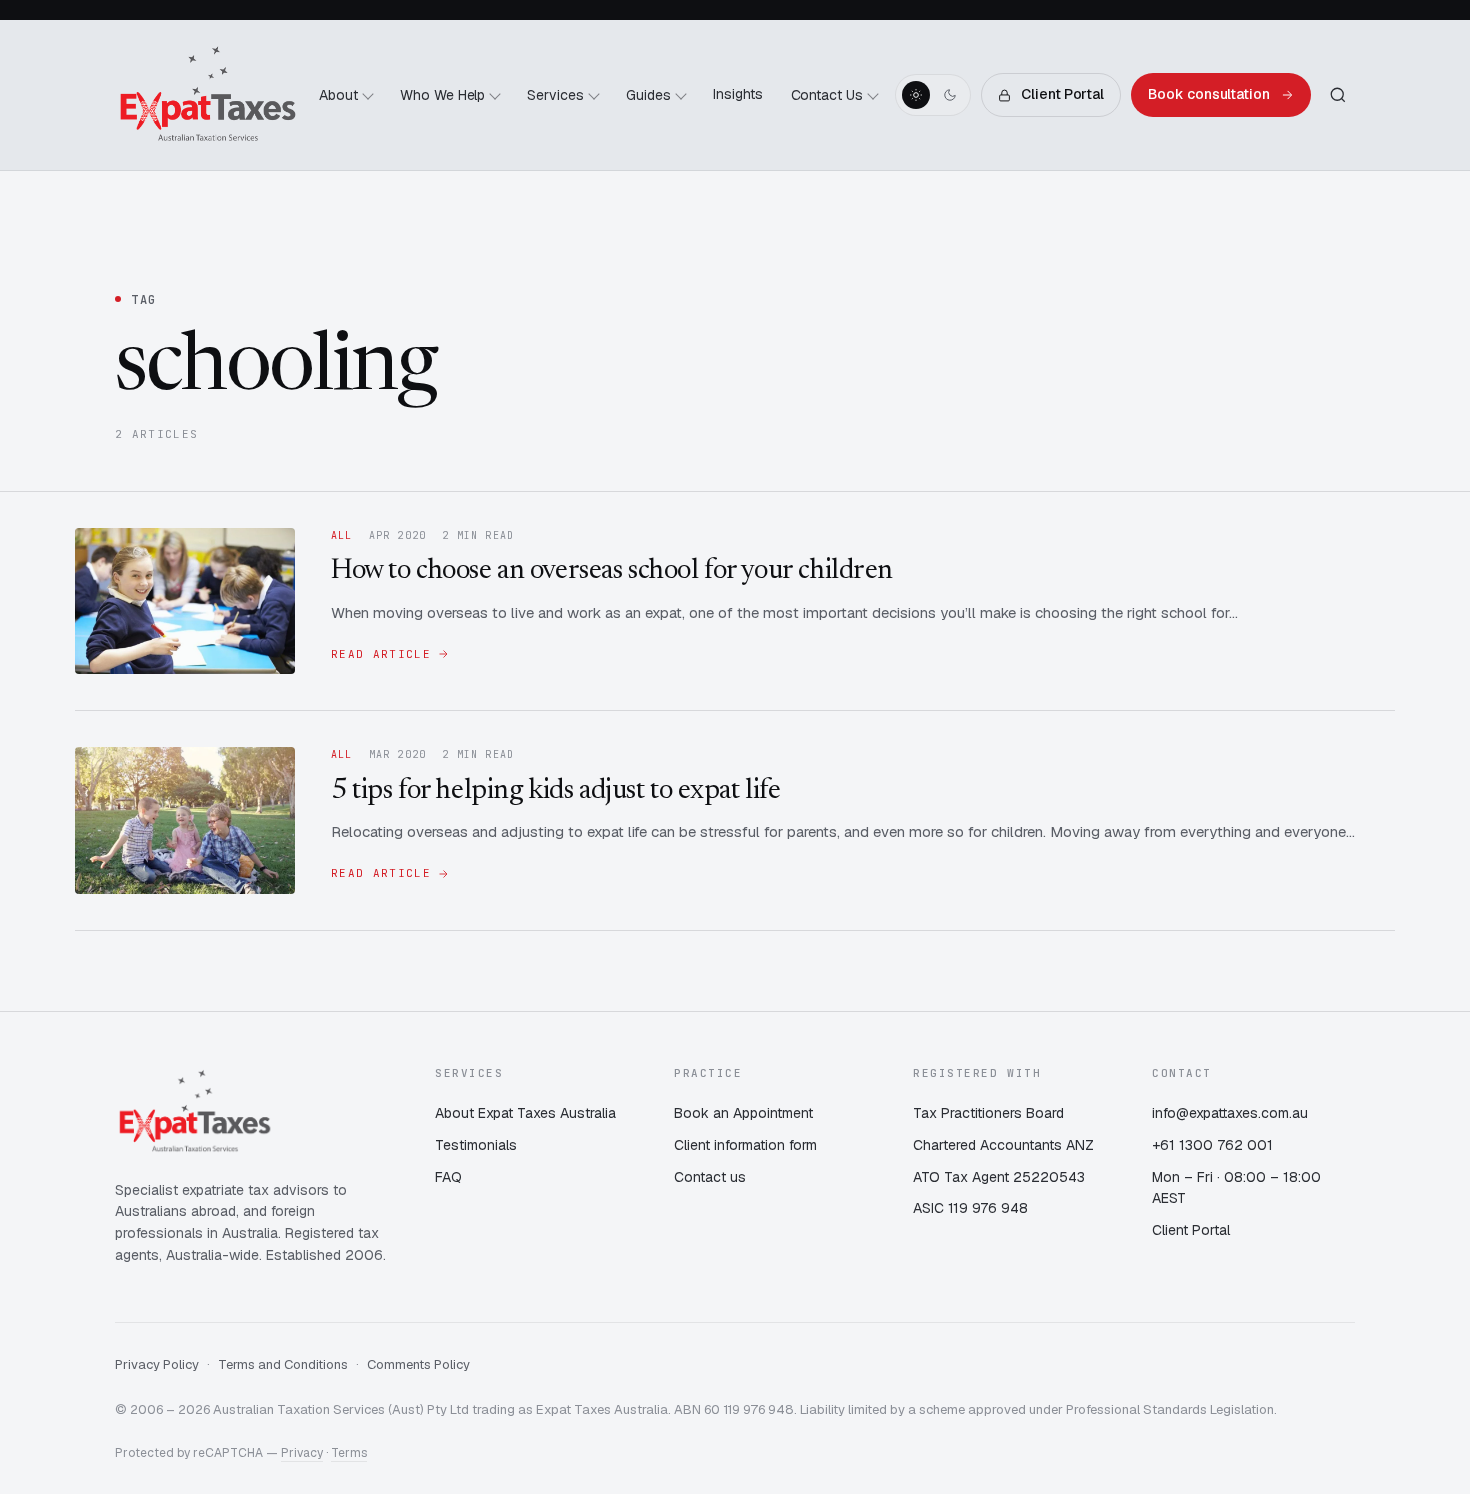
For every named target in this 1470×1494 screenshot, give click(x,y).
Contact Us (827, 95)
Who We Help (443, 95)
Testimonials (476, 1145)
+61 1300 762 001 (1212, 1145)
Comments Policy (418, 1364)
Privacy (302, 1453)
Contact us (710, 1177)
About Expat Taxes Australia (525, 1113)
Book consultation (1209, 94)
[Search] (1338, 95)
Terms (349, 1453)
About (338, 95)
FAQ (448, 1177)
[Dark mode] (950, 95)
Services (555, 95)
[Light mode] (916, 95)
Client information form (745, 1145)
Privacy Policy (157, 1364)
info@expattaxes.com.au (1230, 1113)
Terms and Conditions (283, 1364)
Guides (648, 95)
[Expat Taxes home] (208, 95)
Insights (738, 94)
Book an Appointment (743, 1113)
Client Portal (1062, 94)
